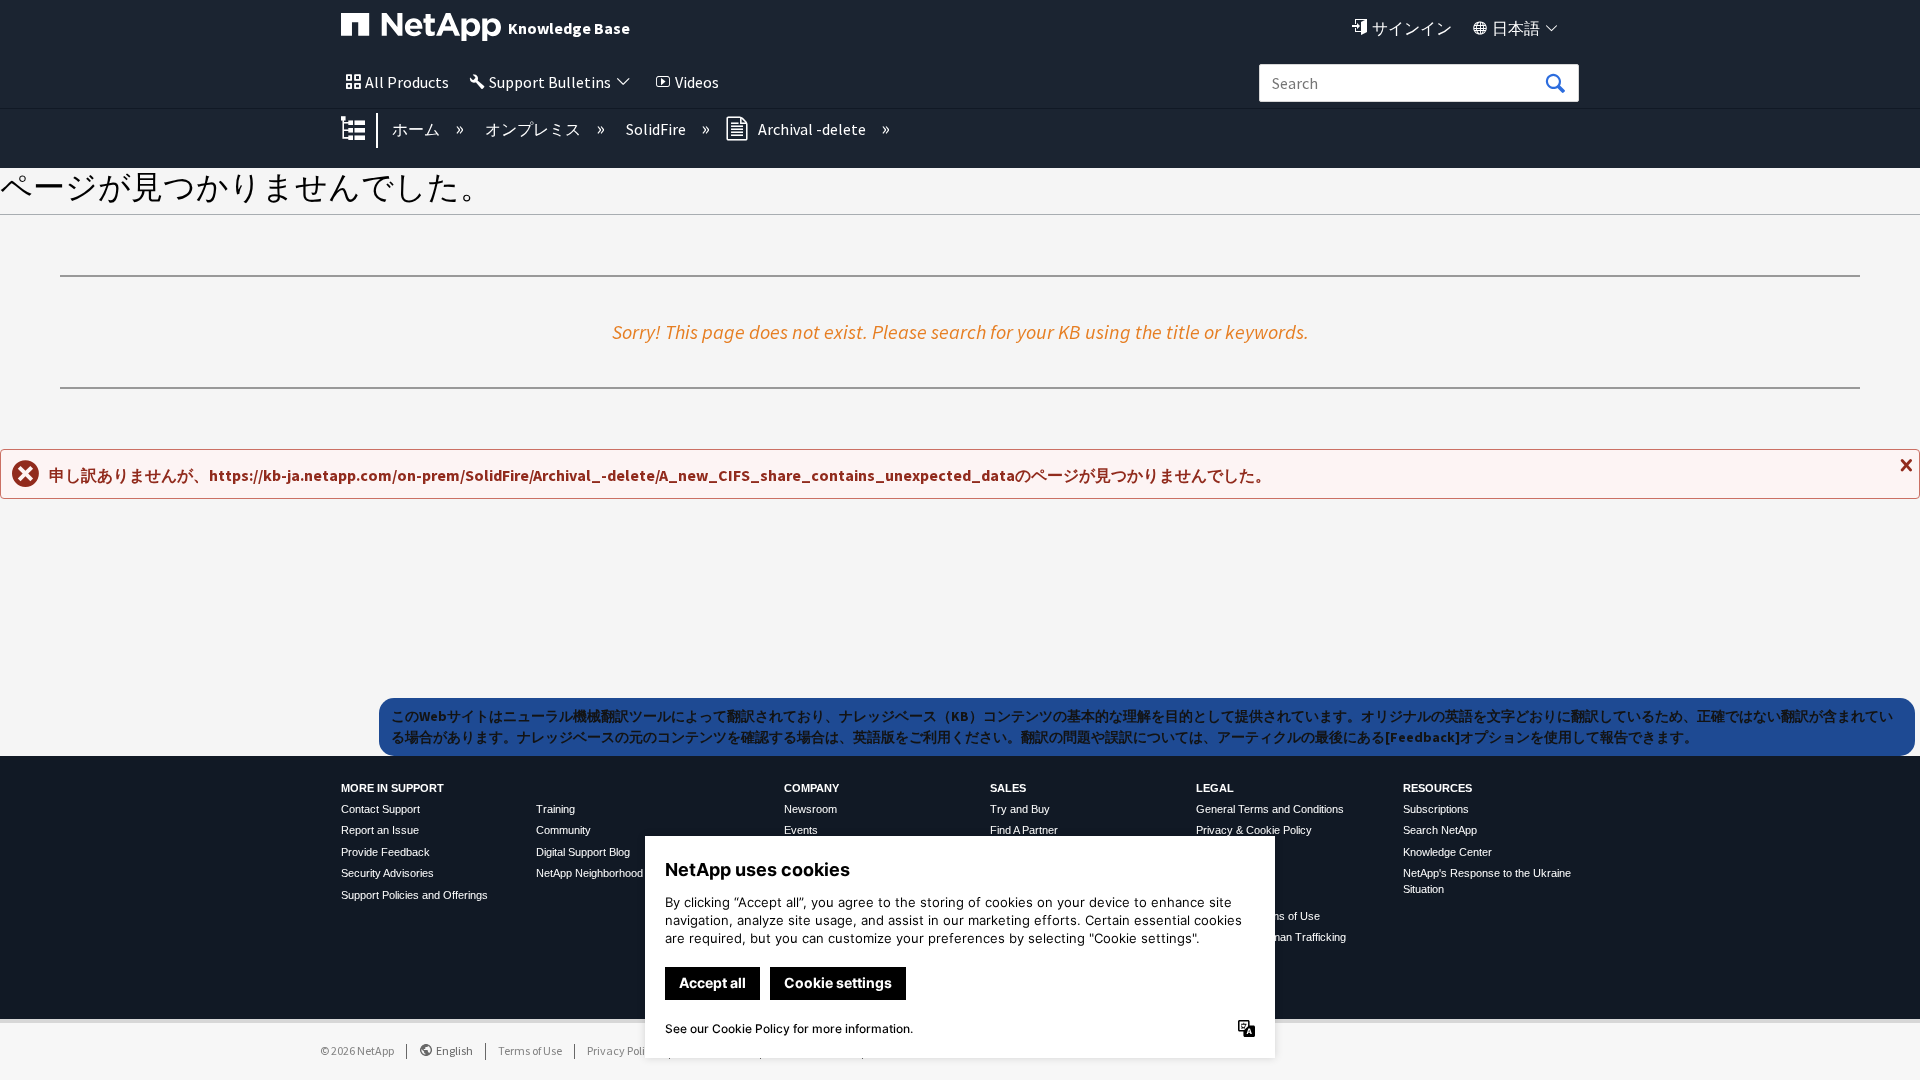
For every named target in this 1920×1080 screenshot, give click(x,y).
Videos (697, 82)
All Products (407, 82)
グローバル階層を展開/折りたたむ (366, 130)
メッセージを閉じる (1904, 473)
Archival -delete (812, 129)
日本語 (1516, 28)
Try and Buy (1020, 809)
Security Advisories (387, 873)
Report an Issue (380, 830)
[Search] (1555, 84)
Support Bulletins (550, 82)
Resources (1437, 788)
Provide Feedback (385, 852)
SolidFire (657, 129)
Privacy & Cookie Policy (1254, 830)
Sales (1008, 788)
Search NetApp (1440, 830)
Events (801, 830)
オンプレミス (534, 129)
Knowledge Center (1447, 852)
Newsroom (810, 809)
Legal (1215, 788)
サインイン (1412, 28)
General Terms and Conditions (1270, 809)
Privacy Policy (622, 1050)
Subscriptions (1436, 809)
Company (811, 788)
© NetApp (357, 1050)
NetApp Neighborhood (589, 873)
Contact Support (380, 809)
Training (555, 809)
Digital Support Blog (583, 852)
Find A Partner (1024, 830)
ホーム (417, 129)
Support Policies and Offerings (414, 895)
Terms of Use (530, 1050)
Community (563, 830)
